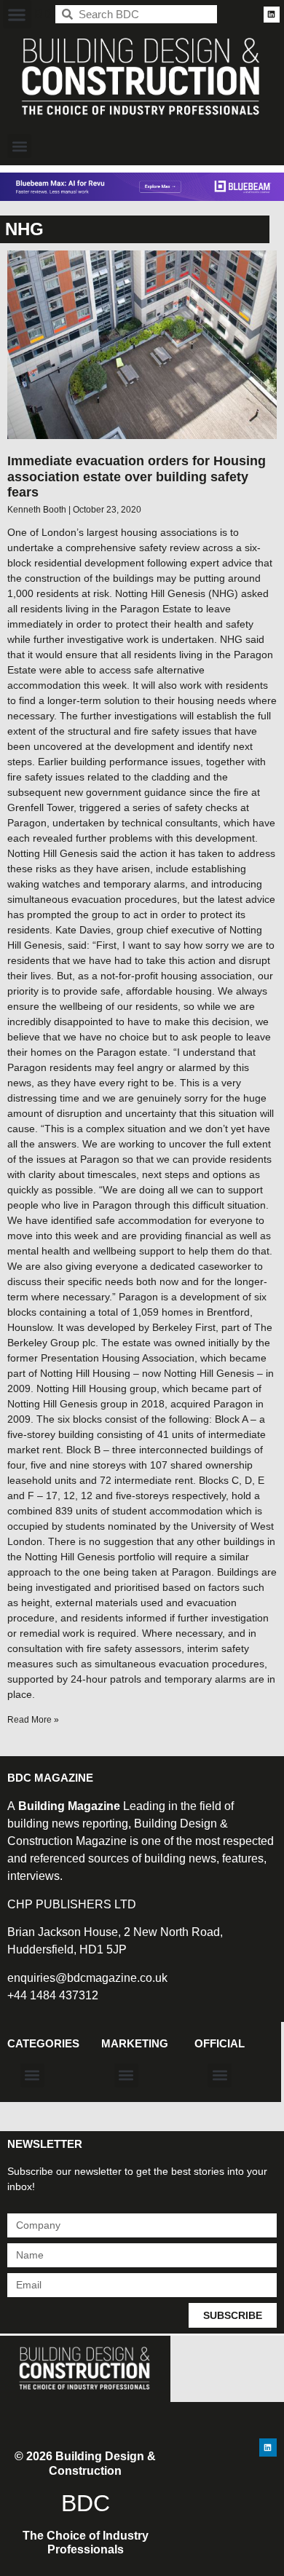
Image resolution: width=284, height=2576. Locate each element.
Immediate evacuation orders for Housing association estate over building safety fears (137, 477)
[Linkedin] (272, 15)
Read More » (33, 1720)
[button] (17, 14)
